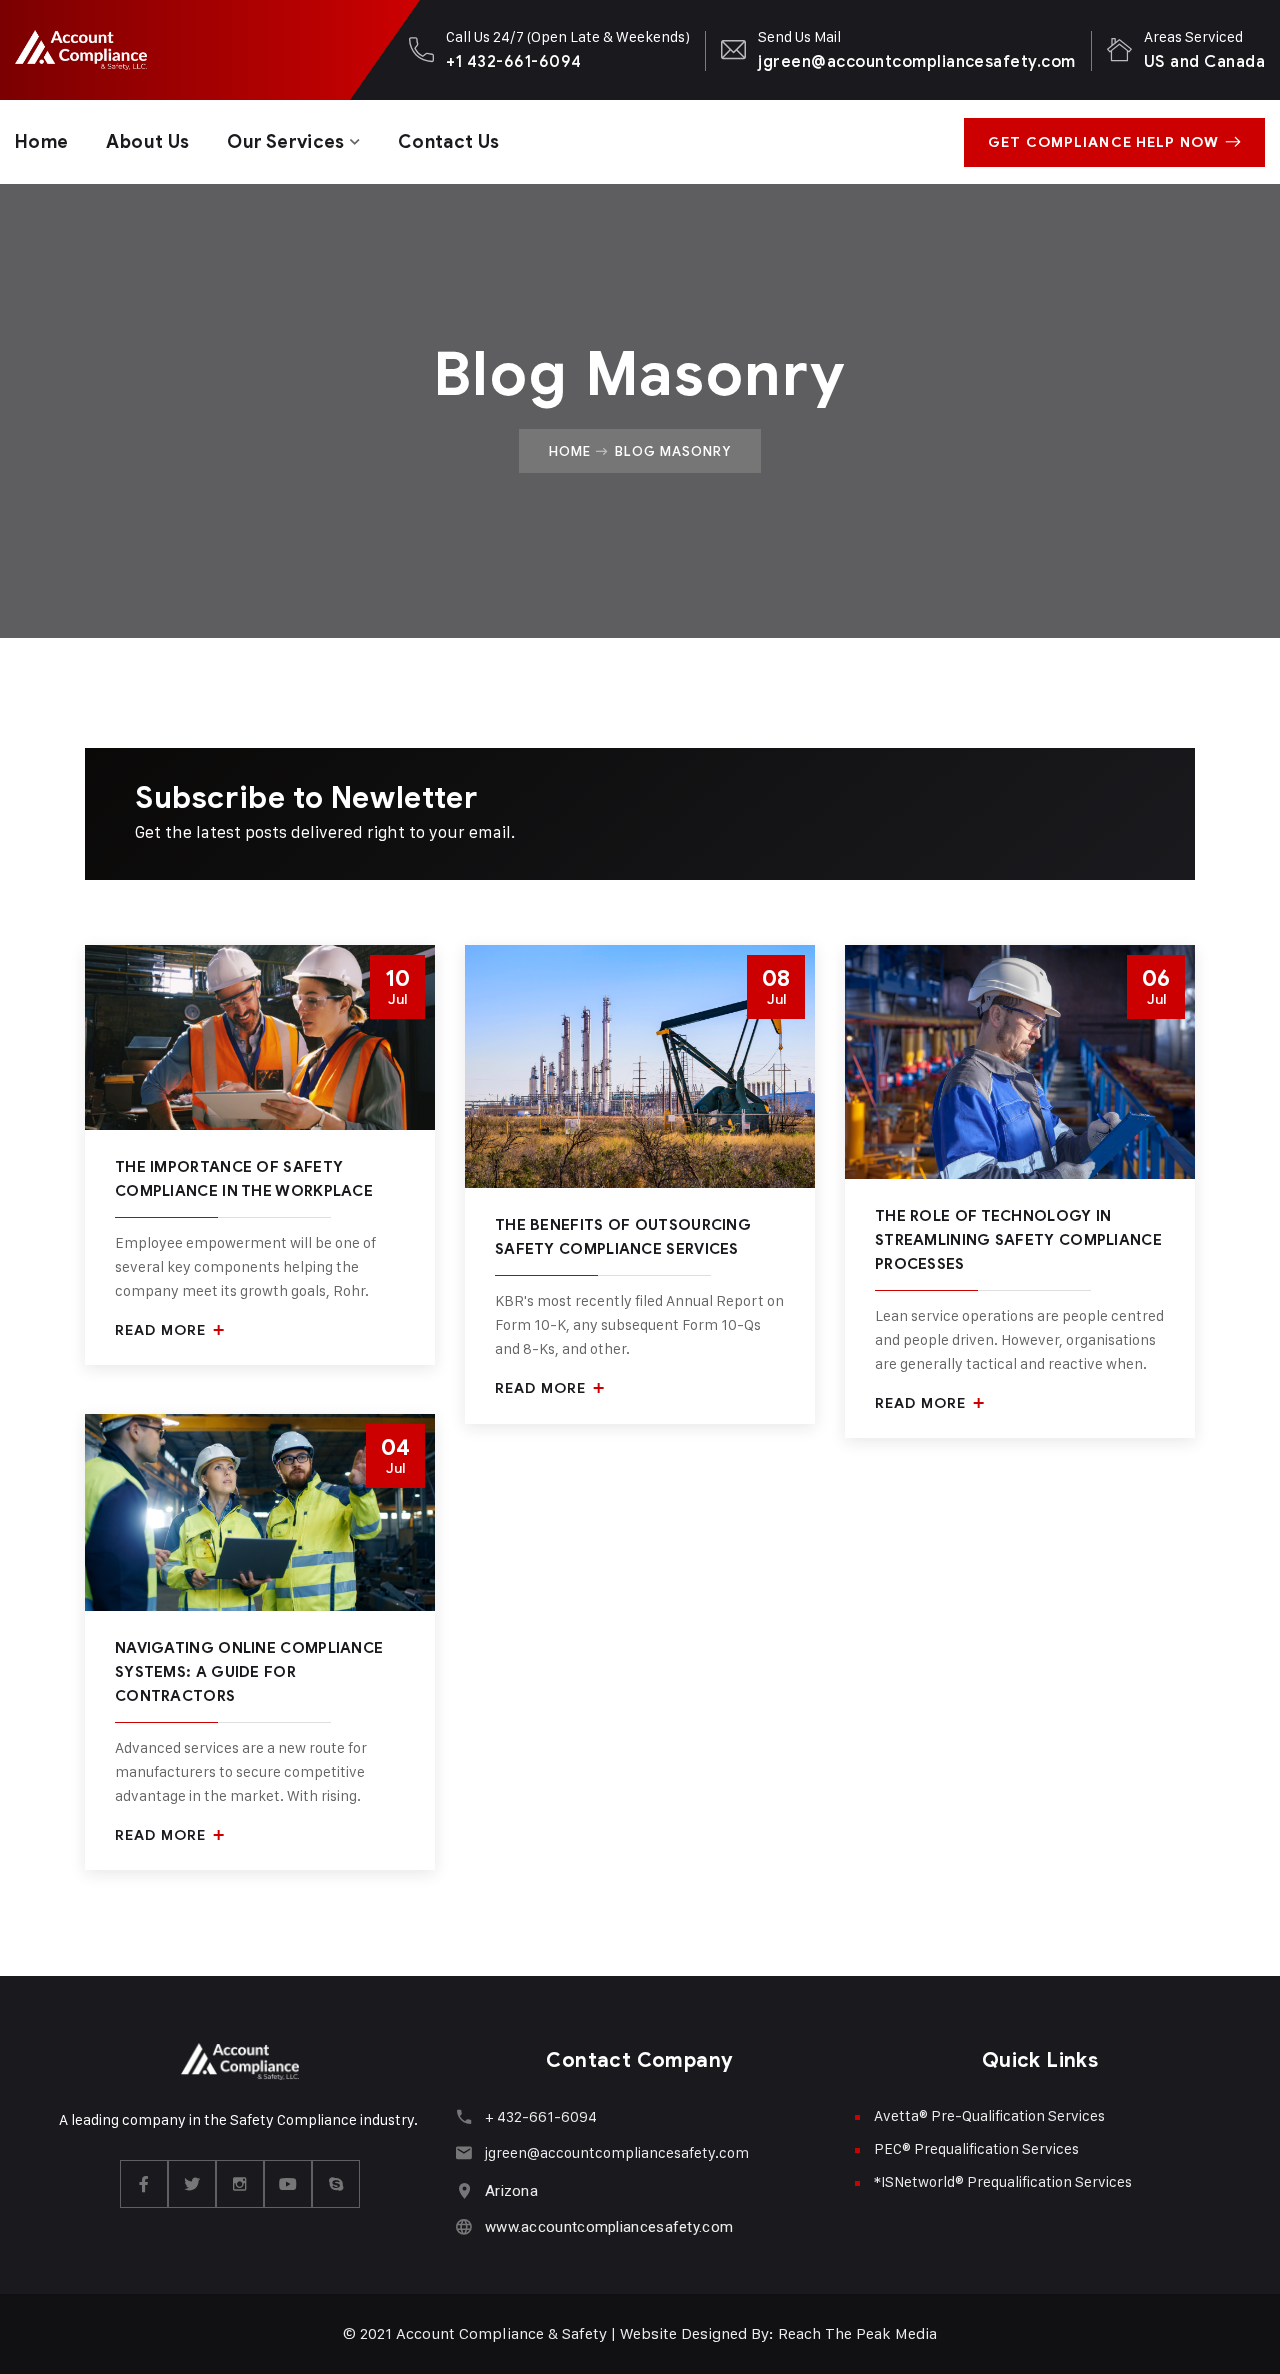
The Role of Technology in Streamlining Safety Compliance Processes (1018, 1240)
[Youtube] (288, 2184)
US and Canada (1204, 61)
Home (41, 142)
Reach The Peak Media (857, 2333)
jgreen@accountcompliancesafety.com (916, 61)
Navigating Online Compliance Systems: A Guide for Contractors (249, 1672)
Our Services (285, 142)
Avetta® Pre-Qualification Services (989, 2115)
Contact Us (449, 142)
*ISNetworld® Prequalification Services (1003, 2181)
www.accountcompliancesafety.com (609, 2227)
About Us (147, 142)
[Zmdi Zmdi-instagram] (240, 2184)
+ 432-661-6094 (541, 2116)
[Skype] (336, 2184)
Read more (162, 1330)
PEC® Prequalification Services (976, 2148)
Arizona (511, 2191)
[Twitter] (192, 2184)
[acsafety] (80, 49)
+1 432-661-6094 (513, 61)
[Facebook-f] (144, 2184)
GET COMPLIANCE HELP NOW (1103, 142)
